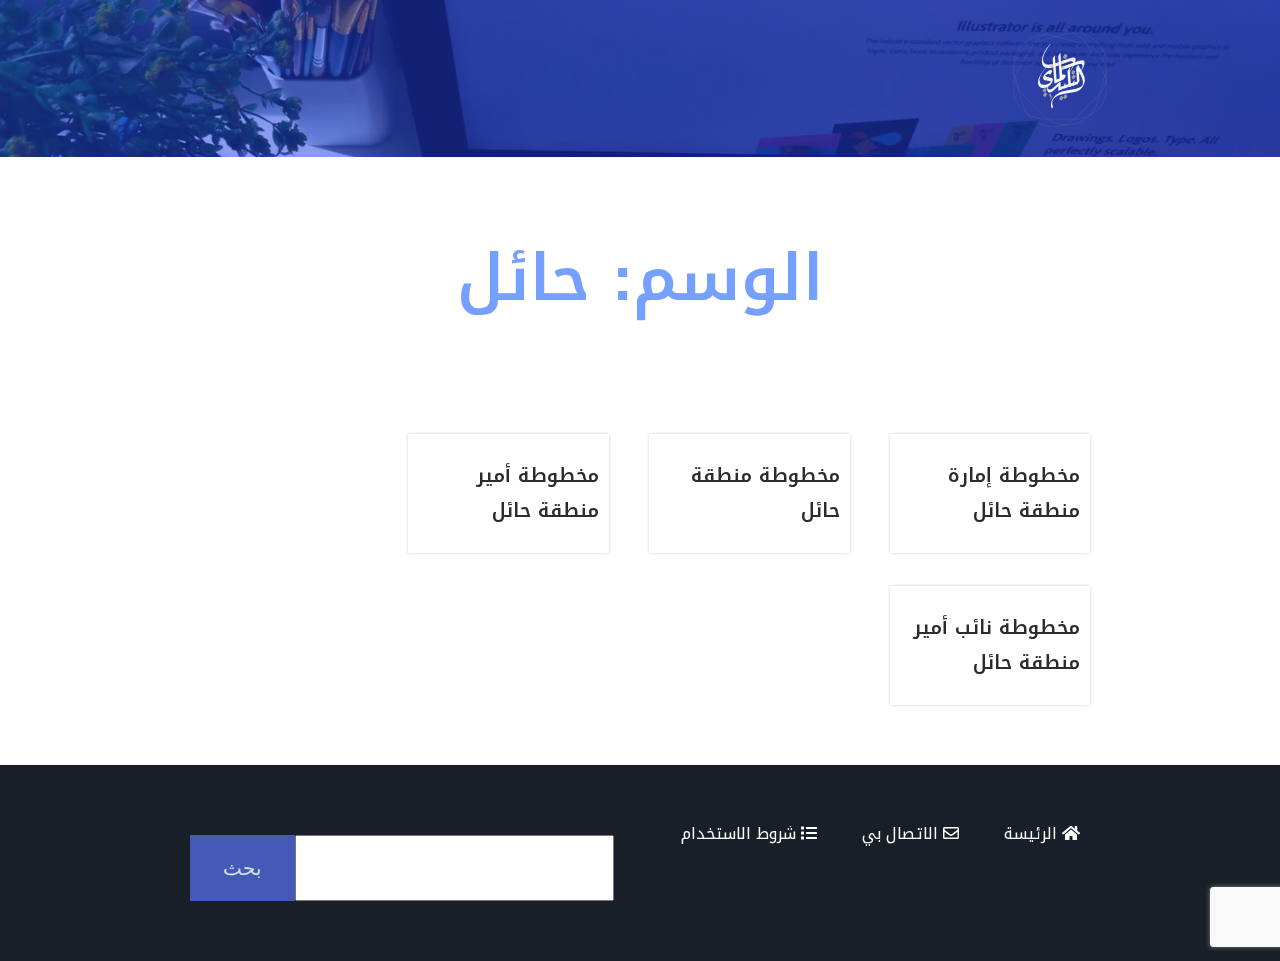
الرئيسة (1033, 833)
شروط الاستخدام (741, 833)
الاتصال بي (902, 833)
